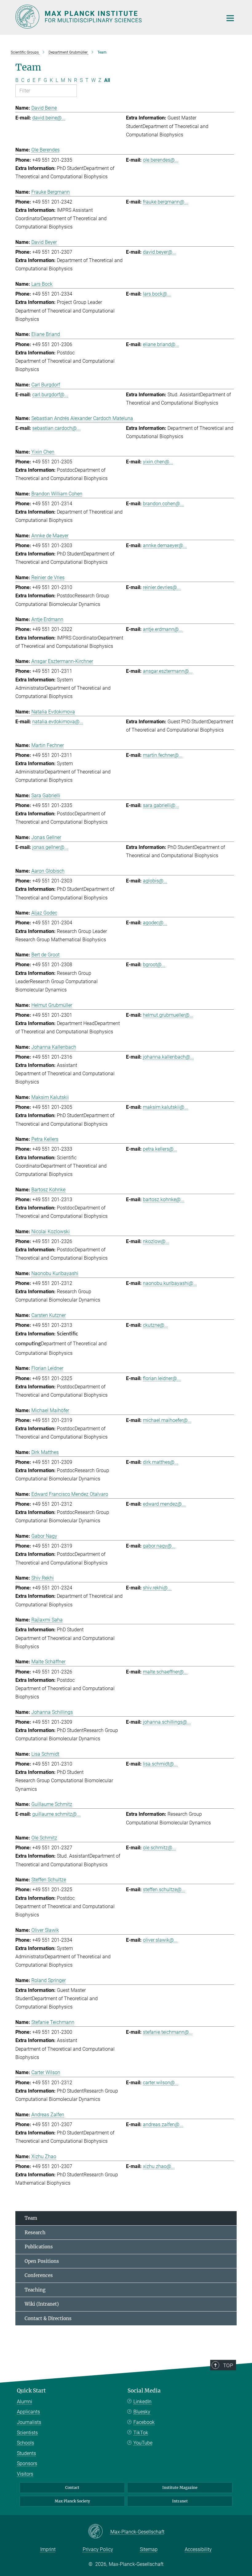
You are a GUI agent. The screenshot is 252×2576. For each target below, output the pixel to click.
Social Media (144, 2391)
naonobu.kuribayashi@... (170, 1283)
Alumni (25, 2402)
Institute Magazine (180, 2487)
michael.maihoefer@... (167, 1420)
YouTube (143, 2443)
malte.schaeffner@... (165, 1672)
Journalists (29, 2422)
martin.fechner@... (163, 755)
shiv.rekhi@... (157, 1588)
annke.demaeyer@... (165, 545)
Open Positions (42, 2261)
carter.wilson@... (161, 2083)
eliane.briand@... (161, 344)
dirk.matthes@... (161, 1462)
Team (31, 2218)
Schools (26, 2443)
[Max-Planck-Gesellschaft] (99, 2532)
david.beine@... (49, 118)
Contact (72, 2487)
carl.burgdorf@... (50, 395)
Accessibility (198, 2549)
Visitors (25, 2474)
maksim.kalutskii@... (165, 1107)
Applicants (28, 2412)
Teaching (35, 2290)
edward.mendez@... (164, 1504)
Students (26, 2453)
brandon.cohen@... (163, 504)
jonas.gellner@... (50, 847)
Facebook (144, 2422)
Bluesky (142, 2412)
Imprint (48, 2549)
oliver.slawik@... (160, 1940)
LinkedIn (142, 2402)
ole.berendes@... (161, 160)
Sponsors (27, 2463)
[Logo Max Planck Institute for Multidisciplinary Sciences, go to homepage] (115, 17)
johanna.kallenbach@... (168, 1057)
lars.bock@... (157, 294)
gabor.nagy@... (159, 1546)
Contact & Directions (48, 2318)
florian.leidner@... (162, 1378)
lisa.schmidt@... (160, 1764)
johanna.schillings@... (167, 1722)
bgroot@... (154, 965)
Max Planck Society (72, 2501)
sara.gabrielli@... (161, 805)
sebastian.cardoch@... (56, 428)
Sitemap (149, 2549)
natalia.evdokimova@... (58, 722)
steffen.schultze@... (164, 1890)
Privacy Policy (98, 2549)
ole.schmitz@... (159, 1848)
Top (228, 2365)
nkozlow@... (156, 1241)
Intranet (180, 2501)
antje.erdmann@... (163, 629)
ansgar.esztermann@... (168, 671)
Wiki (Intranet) (42, 2304)
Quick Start (31, 2391)
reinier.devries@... (162, 587)
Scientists (27, 2433)
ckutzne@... (156, 1325)
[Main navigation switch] (230, 18)
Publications (39, 2247)
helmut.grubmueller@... (168, 1015)
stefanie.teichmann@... (168, 2032)
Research (35, 2233)
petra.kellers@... (160, 1149)
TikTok (141, 2433)
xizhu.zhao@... (159, 2166)
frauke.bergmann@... (165, 202)
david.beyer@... (159, 252)
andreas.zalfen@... (163, 2124)
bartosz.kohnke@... (164, 1199)
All (107, 80)
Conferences (39, 2275)
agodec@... (155, 923)
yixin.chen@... (158, 462)
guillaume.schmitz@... (56, 1814)
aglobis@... (155, 881)
